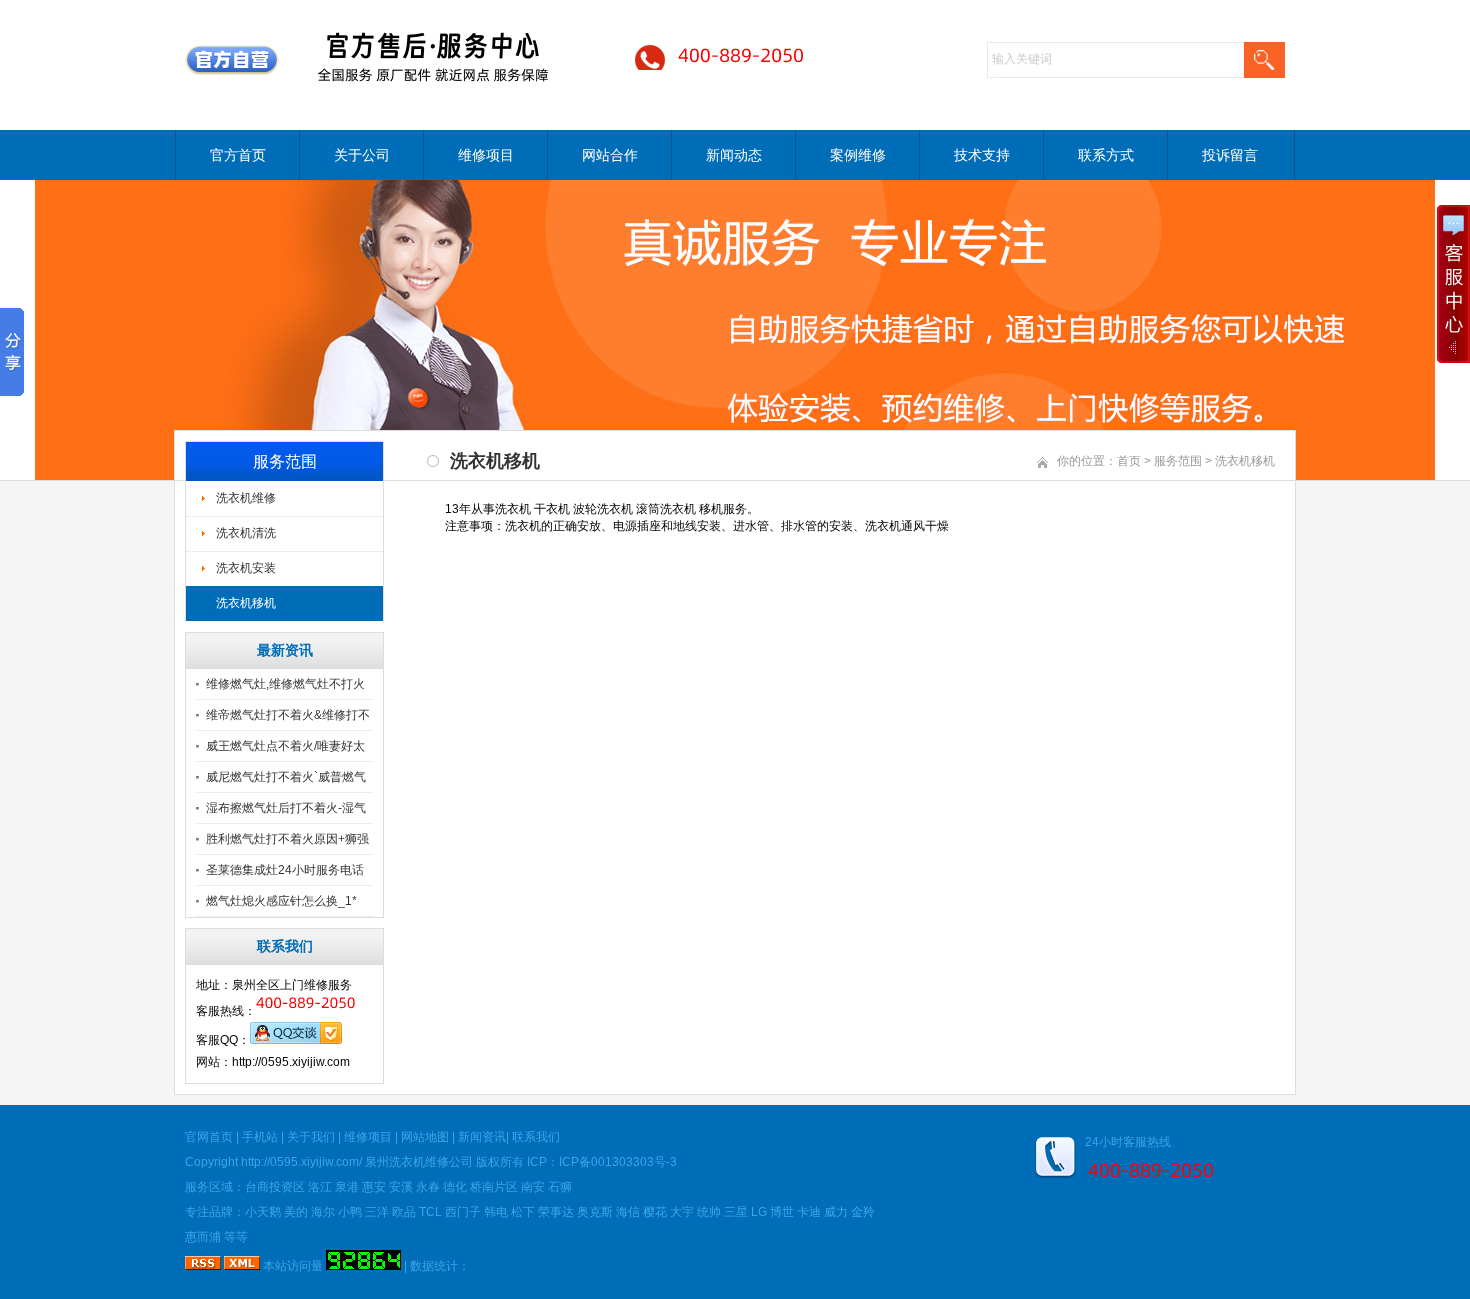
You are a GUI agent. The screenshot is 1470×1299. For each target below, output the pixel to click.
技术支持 (982, 155)
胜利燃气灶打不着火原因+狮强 (287, 839)
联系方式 (1106, 155)
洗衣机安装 (246, 568)
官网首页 (209, 1137)
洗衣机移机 (246, 603)
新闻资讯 (482, 1137)
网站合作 (610, 155)
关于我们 (311, 1137)
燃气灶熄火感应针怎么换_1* (281, 901)
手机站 (260, 1137)
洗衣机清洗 (246, 533)
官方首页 (238, 155)
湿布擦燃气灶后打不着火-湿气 (286, 808)
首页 (1129, 461)
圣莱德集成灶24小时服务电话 (285, 870)
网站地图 (425, 1137)
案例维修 (858, 155)
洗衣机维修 (246, 498)
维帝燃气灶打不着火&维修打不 (288, 715)
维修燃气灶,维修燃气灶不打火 (285, 684)
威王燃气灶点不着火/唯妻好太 (285, 746)
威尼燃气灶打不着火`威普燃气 (286, 777)
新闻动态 (734, 155)
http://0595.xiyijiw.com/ (301, 1162)
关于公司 (362, 155)
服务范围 (1178, 461)
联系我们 (536, 1137)
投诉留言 (1230, 155)
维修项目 (486, 155)
